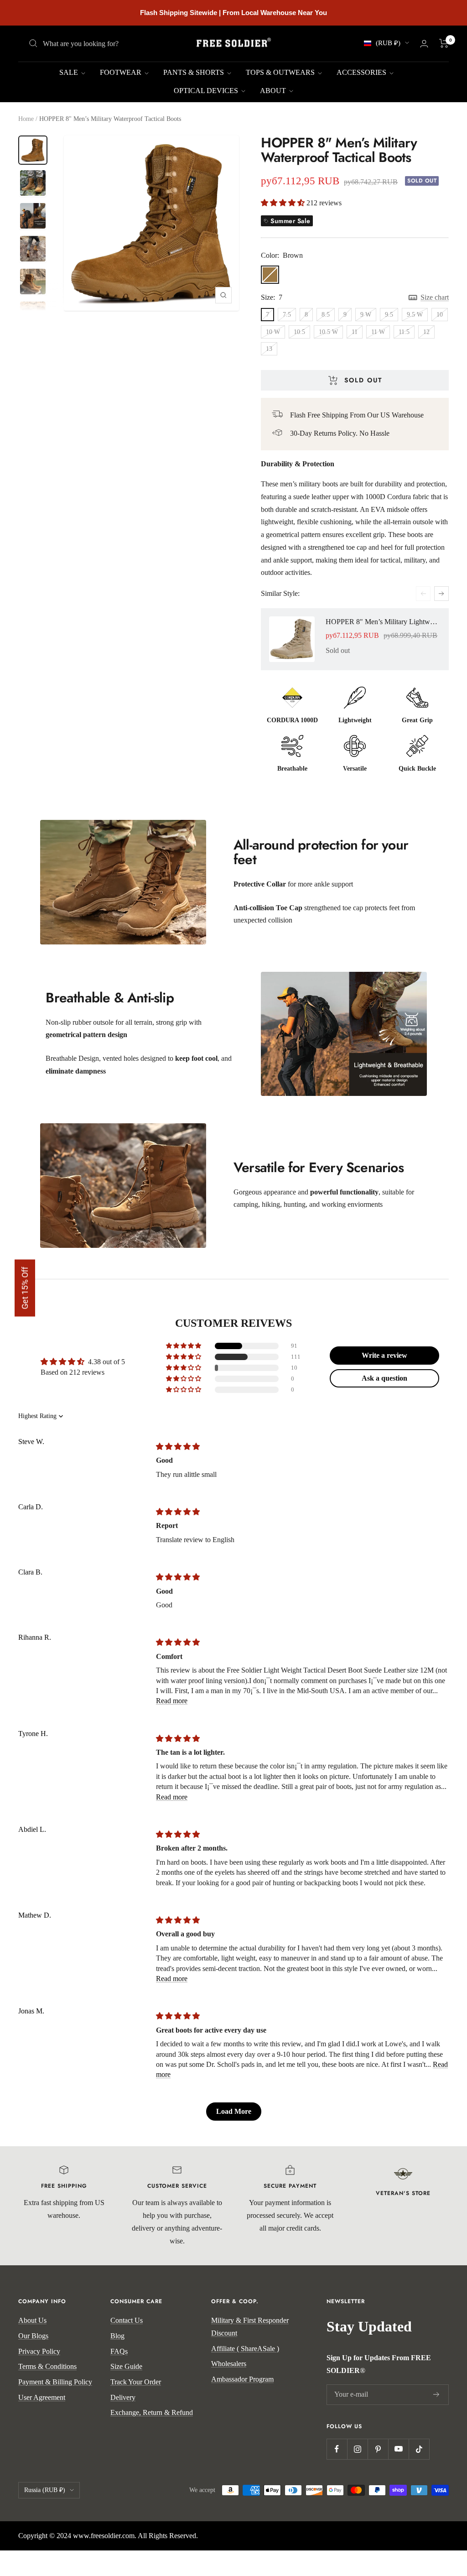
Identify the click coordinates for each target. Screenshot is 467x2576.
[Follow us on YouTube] (398, 2449)
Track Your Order (136, 2382)
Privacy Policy (39, 2351)
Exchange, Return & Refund (152, 2412)
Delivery (123, 2397)
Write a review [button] (384, 1355)
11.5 (404, 332)
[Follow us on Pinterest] (378, 2449)
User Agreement (42, 2397)
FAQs (119, 2351)
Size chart (435, 297)
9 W (366, 315)
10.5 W (328, 332)
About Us (32, 2320)
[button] (284, 203)
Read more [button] (172, 1701)
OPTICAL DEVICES (207, 91)
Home (26, 119)
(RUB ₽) (388, 43)
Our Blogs (33, 2336)
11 (355, 332)
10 (440, 315)
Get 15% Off (25, 1288)
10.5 (299, 332)
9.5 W (415, 315)
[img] (178, 1447)
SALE (70, 72)
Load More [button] (234, 2111)
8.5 (326, 315)
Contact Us (127, 2320)
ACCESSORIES (362, 72)
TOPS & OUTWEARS (281, 72)
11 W (378, 332)
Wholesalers (229, 2364)
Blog (117, 2336)
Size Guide (126, 2366)
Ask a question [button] (384, 1378)
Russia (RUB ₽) (45, 2490)
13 (269, 349)
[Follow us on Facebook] (337, 2449)
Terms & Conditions (47, 2366)
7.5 (287, 315)
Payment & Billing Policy (55, 2382)
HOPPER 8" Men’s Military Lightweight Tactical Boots (383, 622)
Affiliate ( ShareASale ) (245, 2349)
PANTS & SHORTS (195, 72)
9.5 (389, 315)
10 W (273, 332)
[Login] (424, 44)
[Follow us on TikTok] (419, 2449)
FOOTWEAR (122, 72)
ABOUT (274, 91)
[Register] (436, 2394)
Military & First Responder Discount (250, 2327)
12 (426, 332)
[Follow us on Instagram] (357, 2449)
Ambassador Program (242, 2379)
